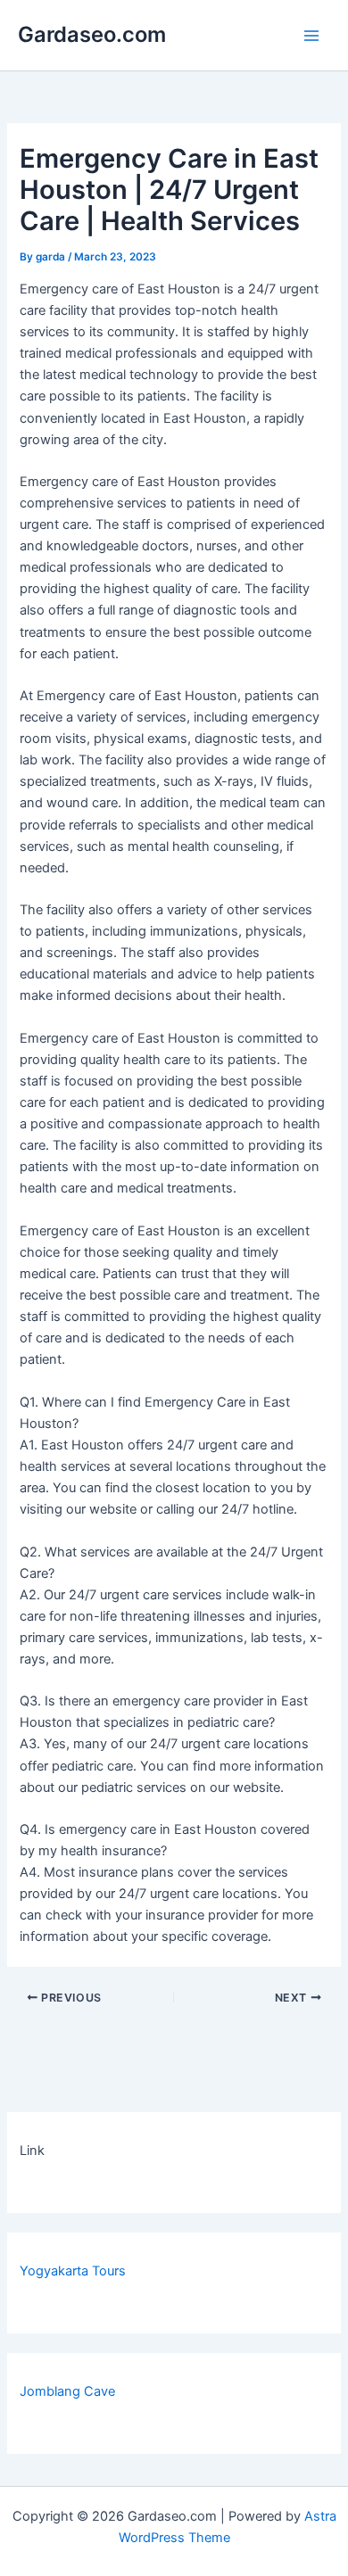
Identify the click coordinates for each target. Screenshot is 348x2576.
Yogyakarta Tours (73, 2271)
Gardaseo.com (92, 34)
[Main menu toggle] (311, 36)
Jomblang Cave (67, 2391)
